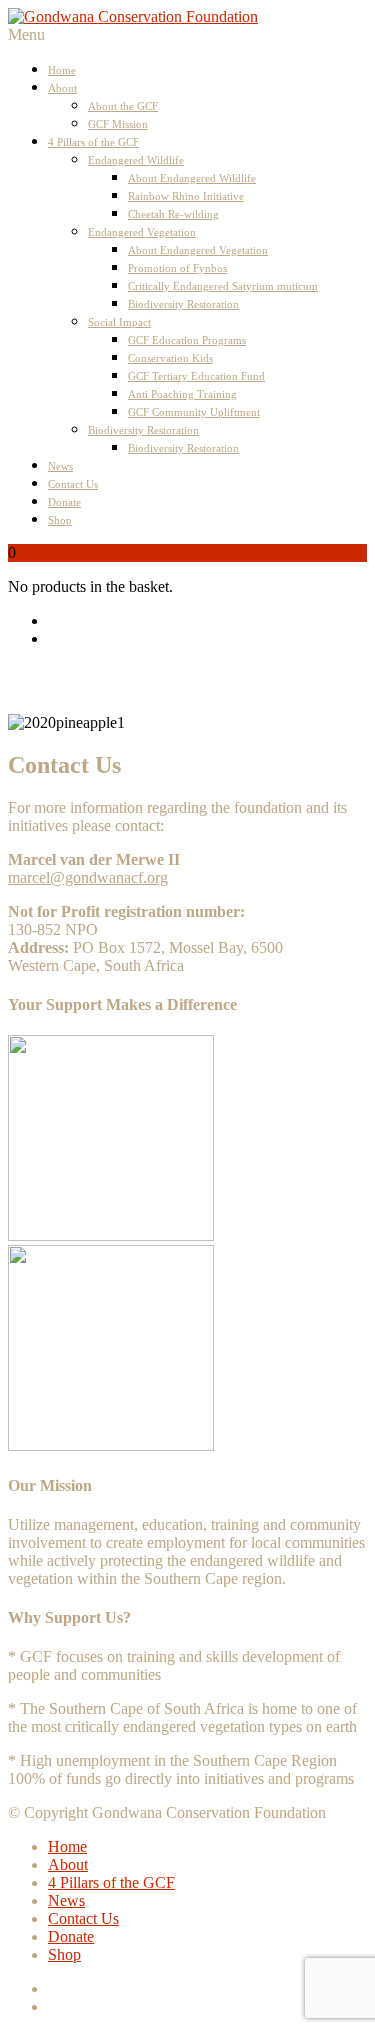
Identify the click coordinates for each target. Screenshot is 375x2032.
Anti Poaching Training (182, 394)
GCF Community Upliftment (194, 412)
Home (62, 70)
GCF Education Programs (187, 340)
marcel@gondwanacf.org (88, 877)
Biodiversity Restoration (183, 304)
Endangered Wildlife (136, 160)
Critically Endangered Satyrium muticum (223, 286)
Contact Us (73, 484)
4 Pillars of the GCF (93, 142)
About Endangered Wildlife (192, 178)
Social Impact (119, 322)
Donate (64, 502)
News (60, 466)
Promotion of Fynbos (177, 268)
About (62, 88)
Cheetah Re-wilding (173, 214)
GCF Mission (118, 124)
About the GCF (123, 106)
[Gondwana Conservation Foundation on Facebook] (207, 621)
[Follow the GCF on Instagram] (207, 639)
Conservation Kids (170, 358)
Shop (60, 520)
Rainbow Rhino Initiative (186, 196)
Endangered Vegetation (142, 232)
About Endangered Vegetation (198, 250)
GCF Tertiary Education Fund (196, 376)
